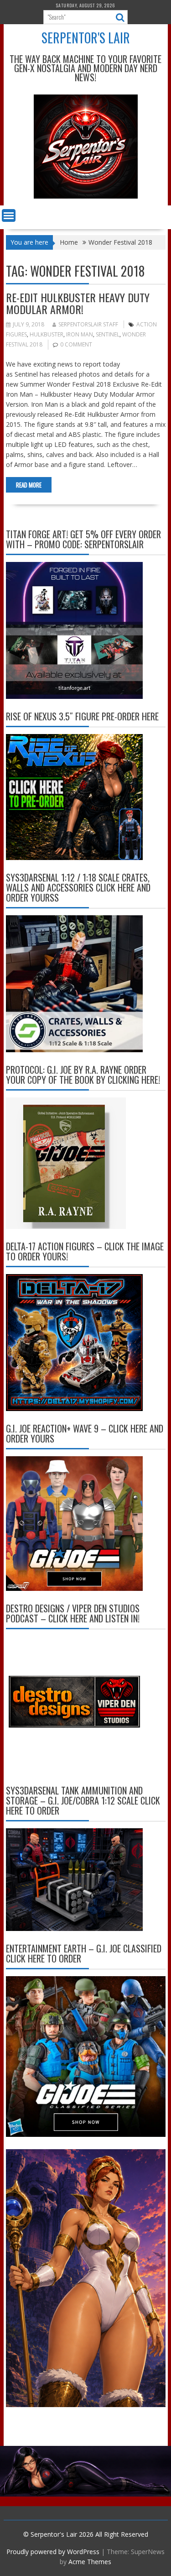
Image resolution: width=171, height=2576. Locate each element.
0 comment (76, 344)
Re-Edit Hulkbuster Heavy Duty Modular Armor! (78, 303)
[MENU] (9, 215)
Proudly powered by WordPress (53, 2552)
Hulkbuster (47, 334)
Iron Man (80, 334)
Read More (29, 485)
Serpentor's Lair (86, 38)
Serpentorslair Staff (88, 324)
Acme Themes (90, 2562)
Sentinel (108, 334)
